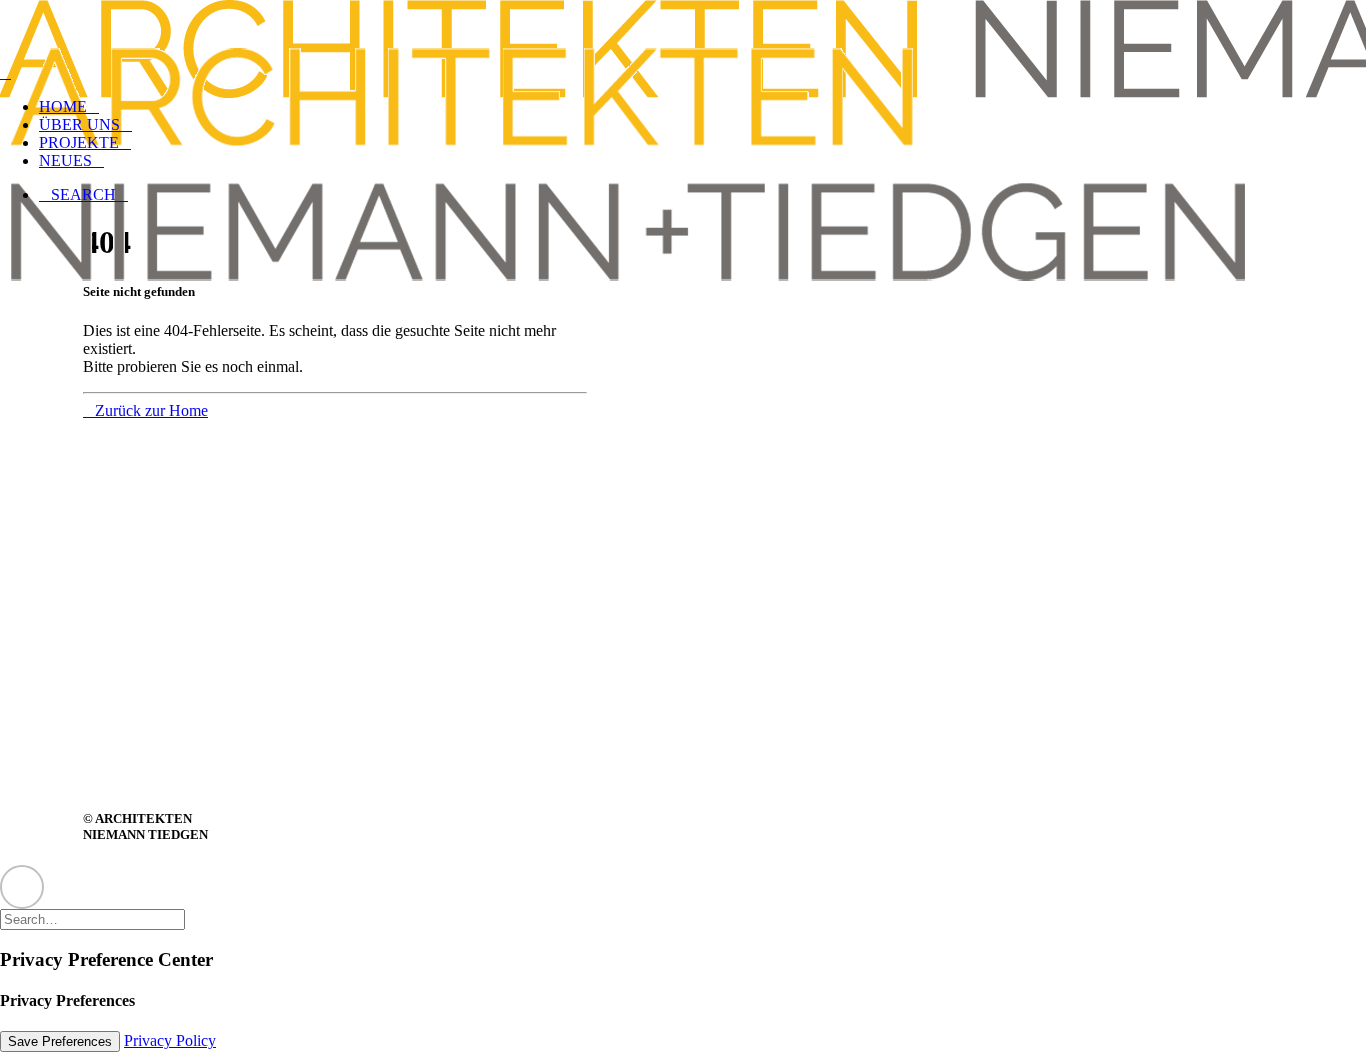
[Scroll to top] (22, 884)
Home (63, 106)
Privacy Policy (170, 1040)
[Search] (100, 918)
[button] (83, 194)
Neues (65, 160)
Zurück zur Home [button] (151, 410)
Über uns (79, 124)
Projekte (79, 142)
